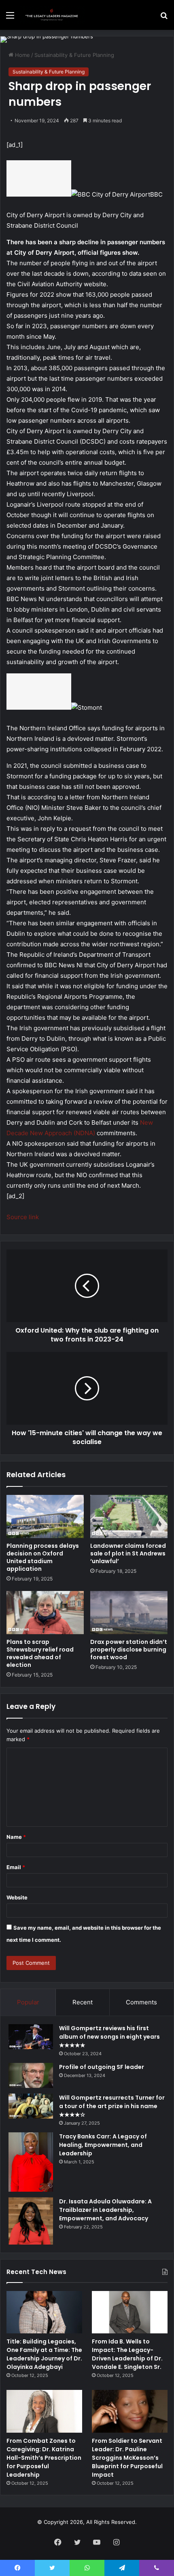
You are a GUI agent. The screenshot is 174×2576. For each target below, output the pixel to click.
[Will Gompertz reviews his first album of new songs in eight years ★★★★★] (31, 2037)
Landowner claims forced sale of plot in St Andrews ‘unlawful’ (128, 1553)
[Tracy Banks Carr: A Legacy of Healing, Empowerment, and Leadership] (31, 2162)
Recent (83, 2002)
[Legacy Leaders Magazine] (53, 15)
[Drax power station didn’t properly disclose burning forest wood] (129, 1613)
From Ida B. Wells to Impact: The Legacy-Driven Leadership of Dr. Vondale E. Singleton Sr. (127, 2354)
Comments (141, 2002)
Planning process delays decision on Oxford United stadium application (43, 1557)
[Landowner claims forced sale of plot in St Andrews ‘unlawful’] (129, 1516)
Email (16, 1867)
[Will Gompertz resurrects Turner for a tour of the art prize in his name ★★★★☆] (31, 2106)
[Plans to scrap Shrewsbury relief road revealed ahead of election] (45, 1613)
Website (17, 1897)
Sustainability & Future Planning (74, 55)
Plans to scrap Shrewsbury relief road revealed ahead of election (40, 1653)
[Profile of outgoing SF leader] (31, 2075)
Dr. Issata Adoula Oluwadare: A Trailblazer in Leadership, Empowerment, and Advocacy (105, 2210)
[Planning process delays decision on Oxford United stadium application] (45, 1516)
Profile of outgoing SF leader (102, 2067)
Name (16, 1837)
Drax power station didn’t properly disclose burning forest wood (129, 1650)
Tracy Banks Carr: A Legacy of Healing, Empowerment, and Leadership (103, 2145)
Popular (28, 2002)
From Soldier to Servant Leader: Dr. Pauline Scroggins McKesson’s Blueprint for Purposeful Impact (127, 2458)
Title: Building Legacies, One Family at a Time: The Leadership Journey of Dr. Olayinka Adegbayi (44, 2354)
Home (22, 55)
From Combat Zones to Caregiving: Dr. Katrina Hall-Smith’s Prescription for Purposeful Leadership (44, 2458)
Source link (23, 1217)
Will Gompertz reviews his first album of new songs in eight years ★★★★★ (109, 2037)
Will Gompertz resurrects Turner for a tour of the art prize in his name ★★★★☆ (112, 2106)
